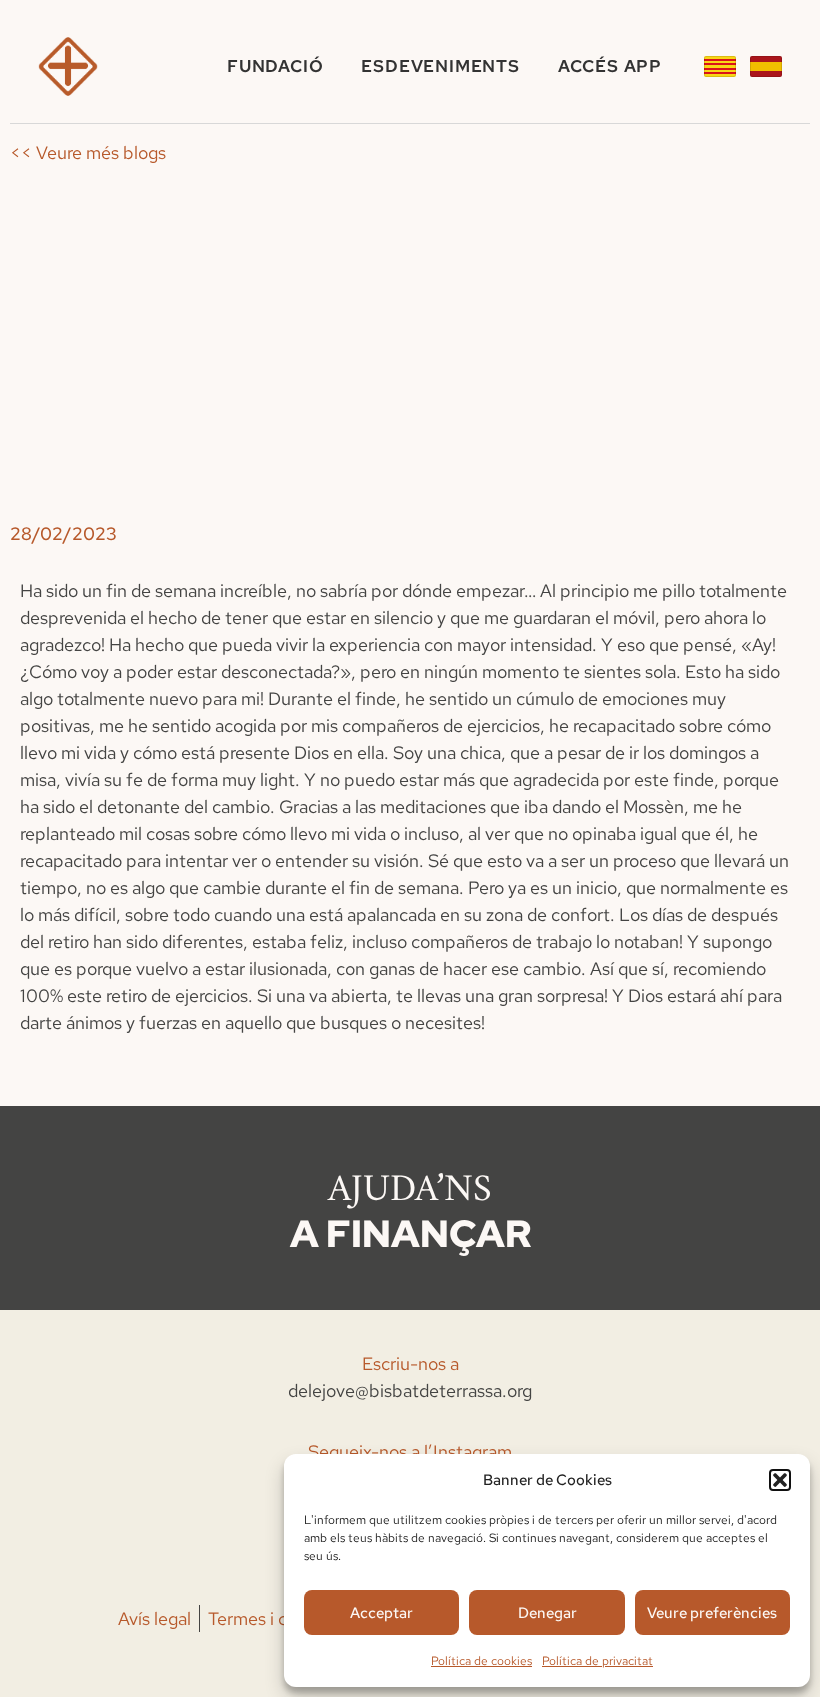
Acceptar (381, 1613)
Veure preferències (712, 1613)
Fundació (275, 66)
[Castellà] (766, 66)
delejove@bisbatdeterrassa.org (410, 1390)
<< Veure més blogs (88, 152)
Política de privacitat (597, 1661)
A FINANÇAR (410, 1233)
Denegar (547, 1613)
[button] (780, 1480)
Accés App (610, 66)
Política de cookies (481, 1661)
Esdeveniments (440, 66)
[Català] (720, 66)
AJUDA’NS (410, 1190)
